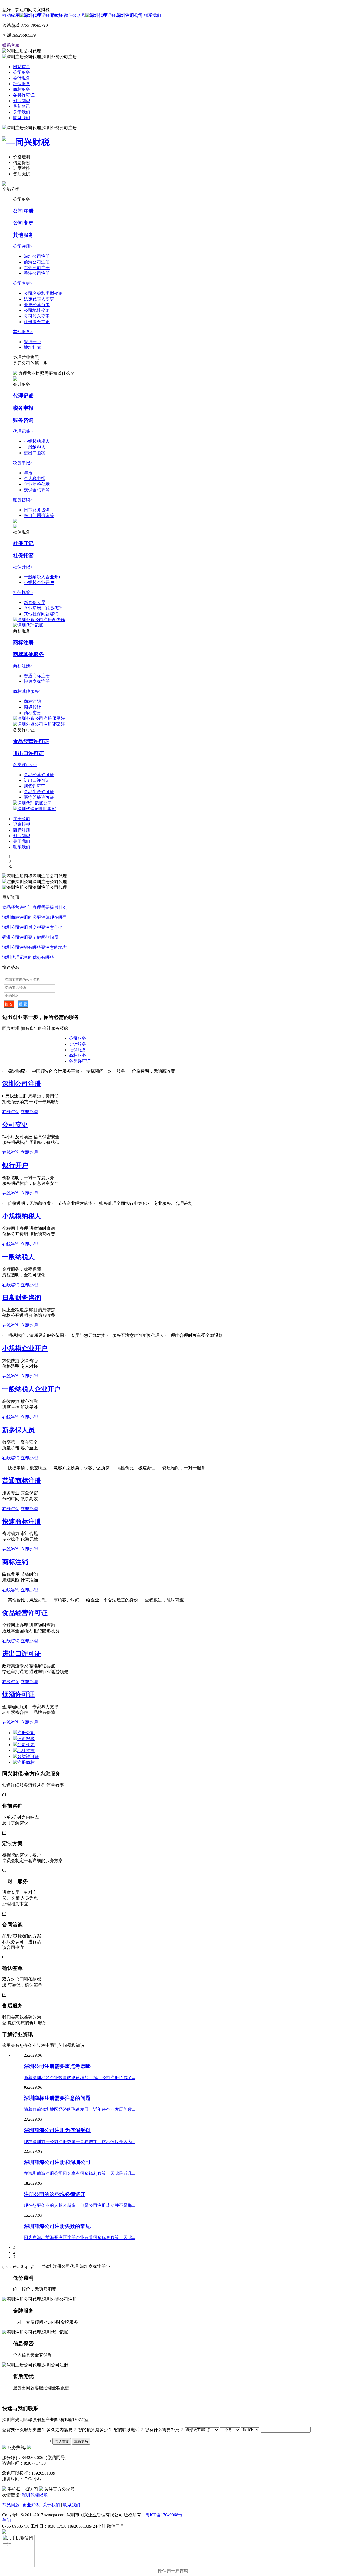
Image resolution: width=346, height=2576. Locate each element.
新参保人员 (35, 603)
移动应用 (11, 15)
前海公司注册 (37, 262)
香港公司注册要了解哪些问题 (30, 937)
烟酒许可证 (35, 786)
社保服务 (22, 84)
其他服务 (23, 235)
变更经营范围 (37, 305)
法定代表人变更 (39, 299)
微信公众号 (75, 15)
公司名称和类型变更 (43, 293)
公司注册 (23, 211)
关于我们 (22, 112)
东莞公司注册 (37, 268)
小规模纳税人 (37, 441)
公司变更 (23, 223)
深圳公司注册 (37, 256)
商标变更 (32, 713)
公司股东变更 (37, 316)
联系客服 (11, 45)
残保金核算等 (37, 490)
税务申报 (23, 408)
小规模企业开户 (39, 583)
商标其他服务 (28, 654)
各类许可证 (24, 95)
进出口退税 (35, 453)
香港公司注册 (37, 273)
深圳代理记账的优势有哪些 (28, 957)
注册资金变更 (37, 322)
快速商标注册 (37, 681)
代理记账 (23, 396)
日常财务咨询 (37, 510)
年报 (28, 473)
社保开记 (23, 543)
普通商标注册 (37, 676)
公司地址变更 (37, 310)
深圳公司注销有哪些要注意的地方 (35, 947)
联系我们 (152, 15)
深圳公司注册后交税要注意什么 (32, 927)
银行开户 (32, 342)
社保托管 (23, 555)
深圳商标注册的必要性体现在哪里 (35, 917)
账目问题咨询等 (39, 515)
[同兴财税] (173, 142)
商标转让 (32, 707)
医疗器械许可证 (39, 797)
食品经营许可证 (31, 741)
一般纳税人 (35, 447)
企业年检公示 (37, 484)
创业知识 (22, 101)
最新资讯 (22, 106)
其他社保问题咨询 (41, 614)
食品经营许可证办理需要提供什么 (35, 907)
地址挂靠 (32, 347)
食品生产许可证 (39, 792)
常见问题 (11, 2505)
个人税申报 (35, 478)
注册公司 (22, 819)
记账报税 (22, 824)
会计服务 (22, 78)
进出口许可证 (28, 753)
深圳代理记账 (35, 2495)
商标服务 (22, 89)
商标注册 (23, 643)
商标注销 (32, 701)
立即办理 (29, 1112)
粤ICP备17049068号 (164, 2515)
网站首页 (22, 67)
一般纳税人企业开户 (43, 577)
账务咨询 (23, 420)
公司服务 (22, 72)
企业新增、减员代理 (43, 608)
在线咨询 (11, 1112)
